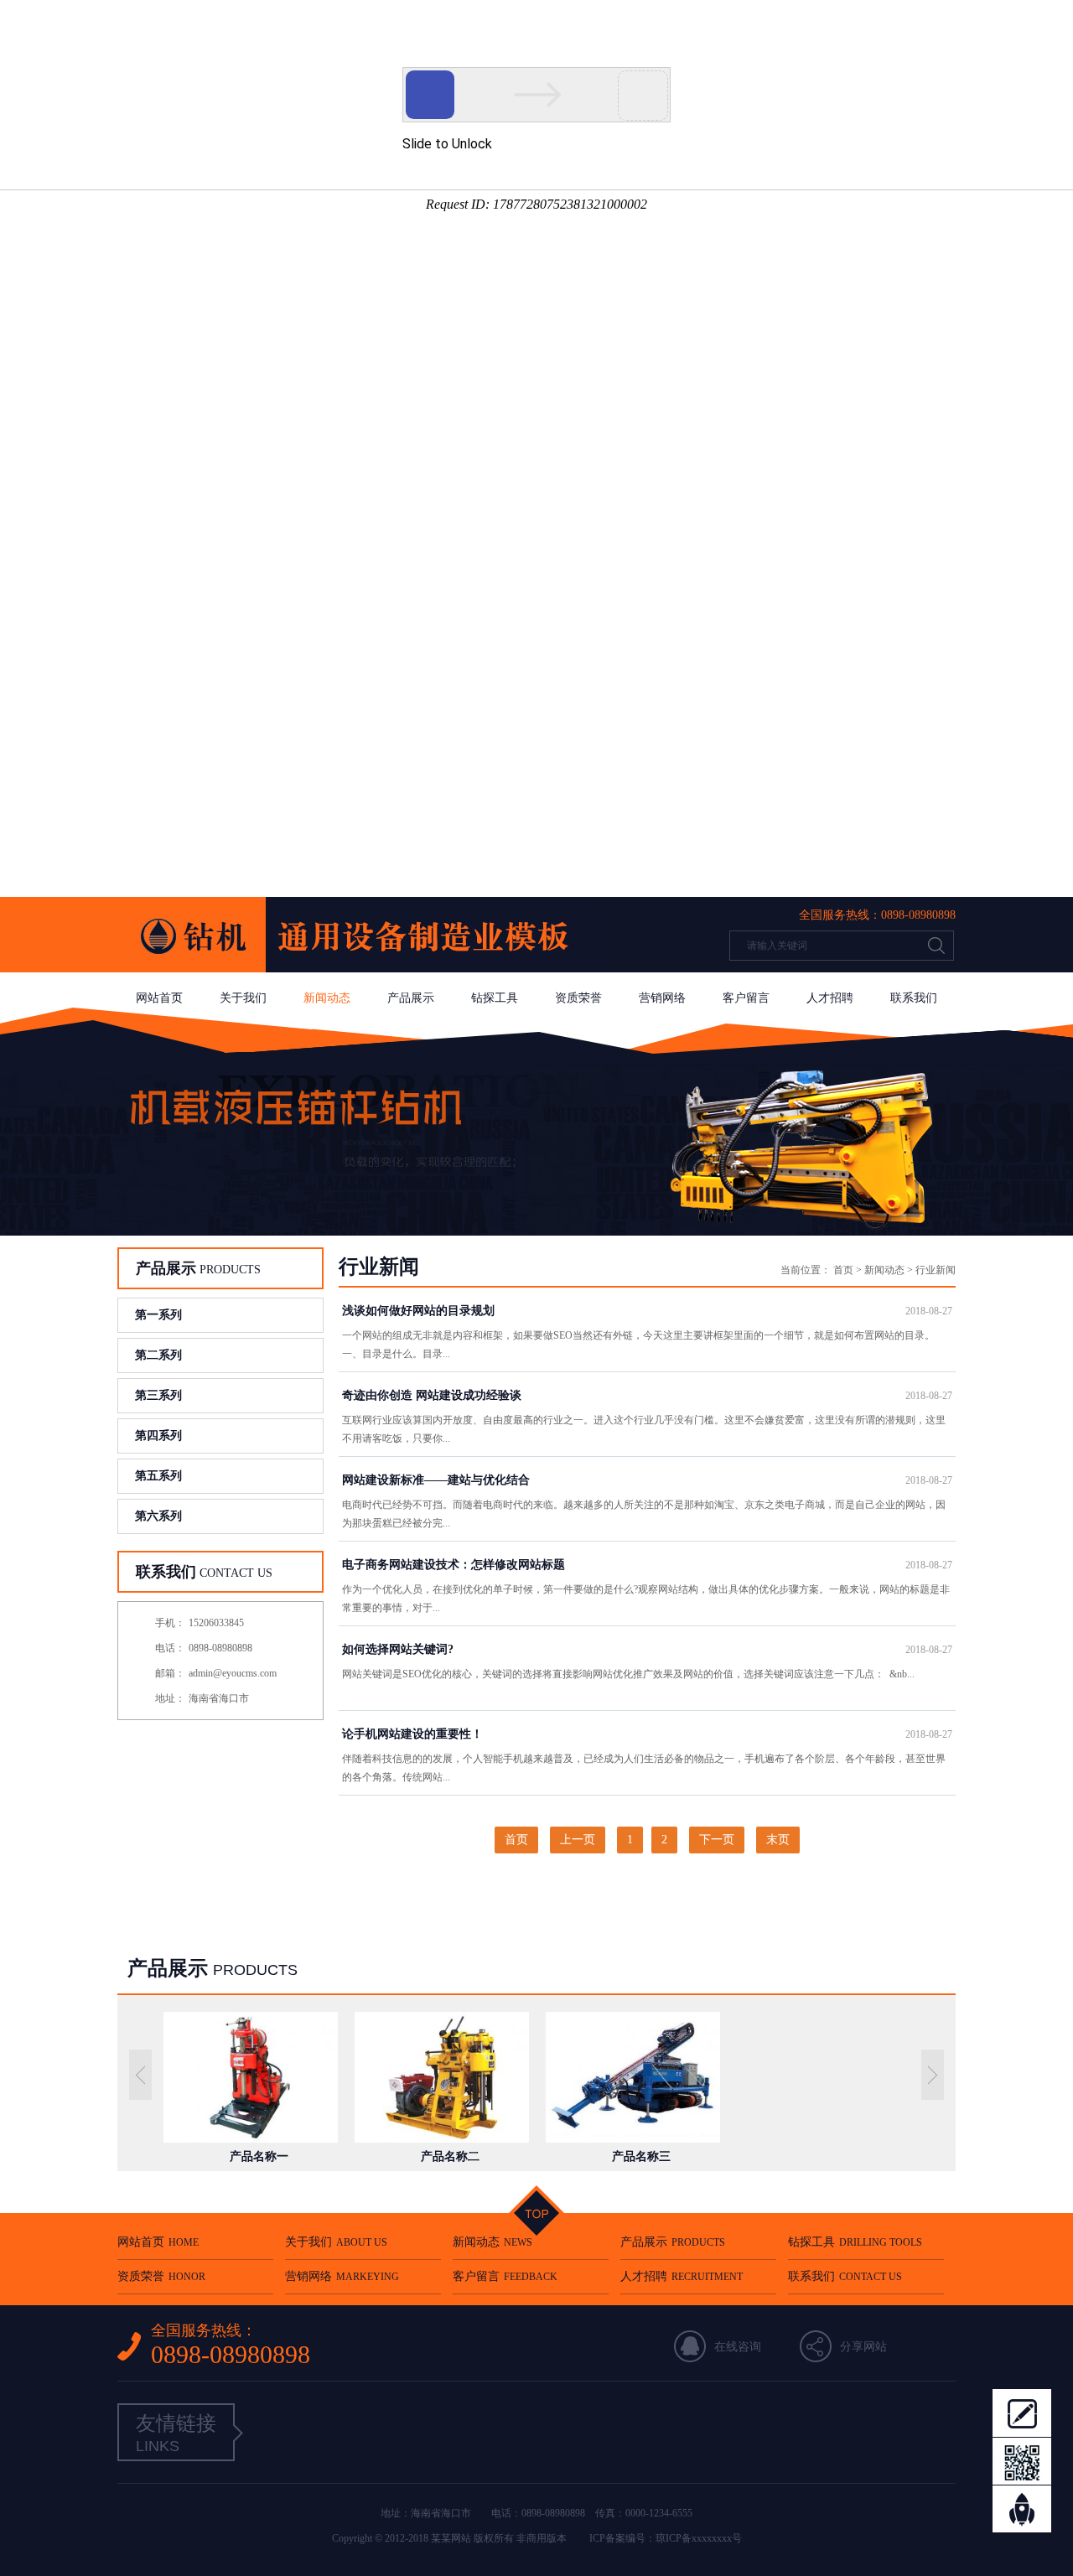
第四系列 (158, 1436)
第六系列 (158, 1516)
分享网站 (863, 2347)
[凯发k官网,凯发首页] (360, 969)
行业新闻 (936, 1270)
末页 (778, 1840)
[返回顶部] (1022, 2510)
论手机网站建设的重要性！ (647, 1734)
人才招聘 (830, 998)
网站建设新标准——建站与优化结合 (647, 1480)
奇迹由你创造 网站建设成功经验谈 (647, 1395)
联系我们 (914, 998)
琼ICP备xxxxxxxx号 (699, 2538)
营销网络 (662, 998)
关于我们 (243, 998)
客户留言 (746, 998)
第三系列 (158, 1395)
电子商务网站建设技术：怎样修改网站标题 (647, 1565)
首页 (843, 1270)
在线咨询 (738, 2347)
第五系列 (158, 1476)
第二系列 (158, 1355)
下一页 (717, 1840)
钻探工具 (495, 998)
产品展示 (411, 998)
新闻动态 (327, 998)
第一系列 (158, 1315)
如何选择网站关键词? (647, 1649)
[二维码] (1022, 2461)
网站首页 (159, 998)
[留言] (1022, 2413)
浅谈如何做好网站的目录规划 (647, 1311)
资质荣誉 (578, 998)
